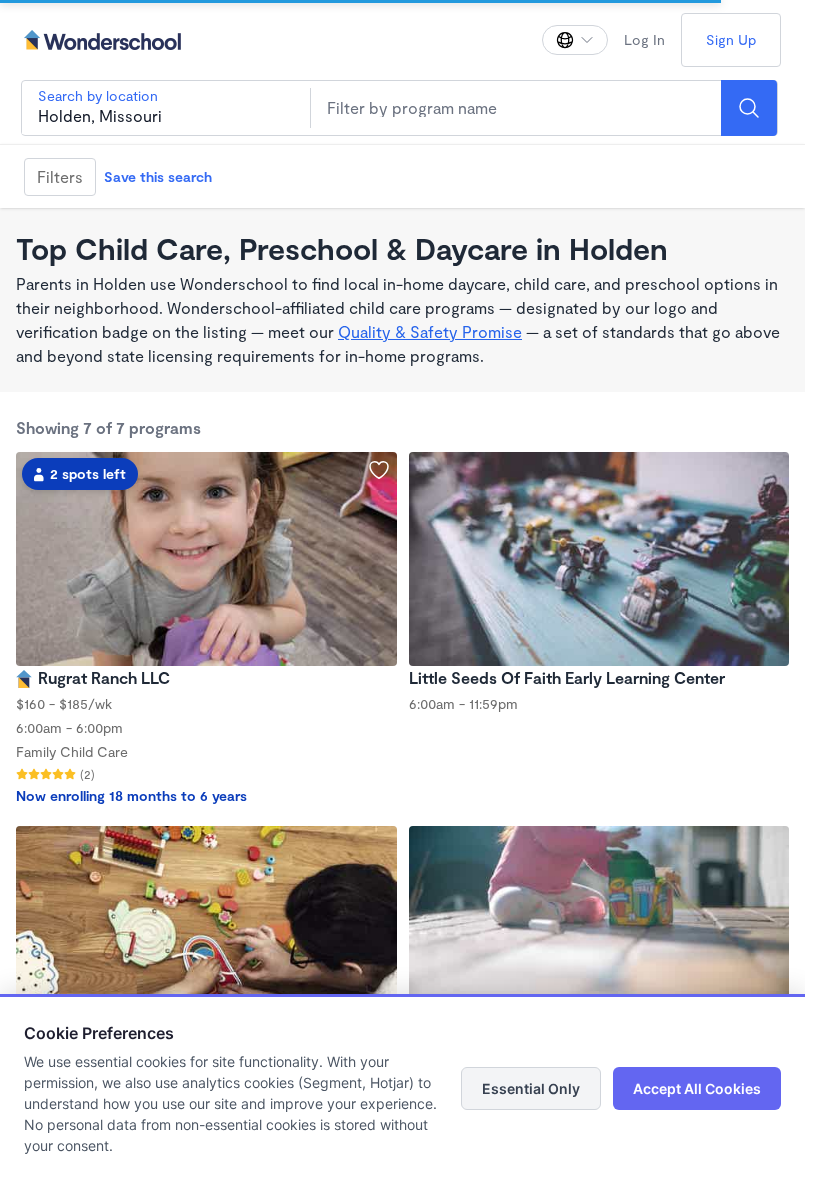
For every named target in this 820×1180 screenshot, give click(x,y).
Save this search (158, 176)
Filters (60, 176)
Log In (644, 39)
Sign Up (731, 39)
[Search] (749, 108)
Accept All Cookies (697, 1088)
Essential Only (531, 1088)
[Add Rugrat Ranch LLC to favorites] (379, 470)
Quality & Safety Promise (430, 331)
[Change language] (575, 40)
